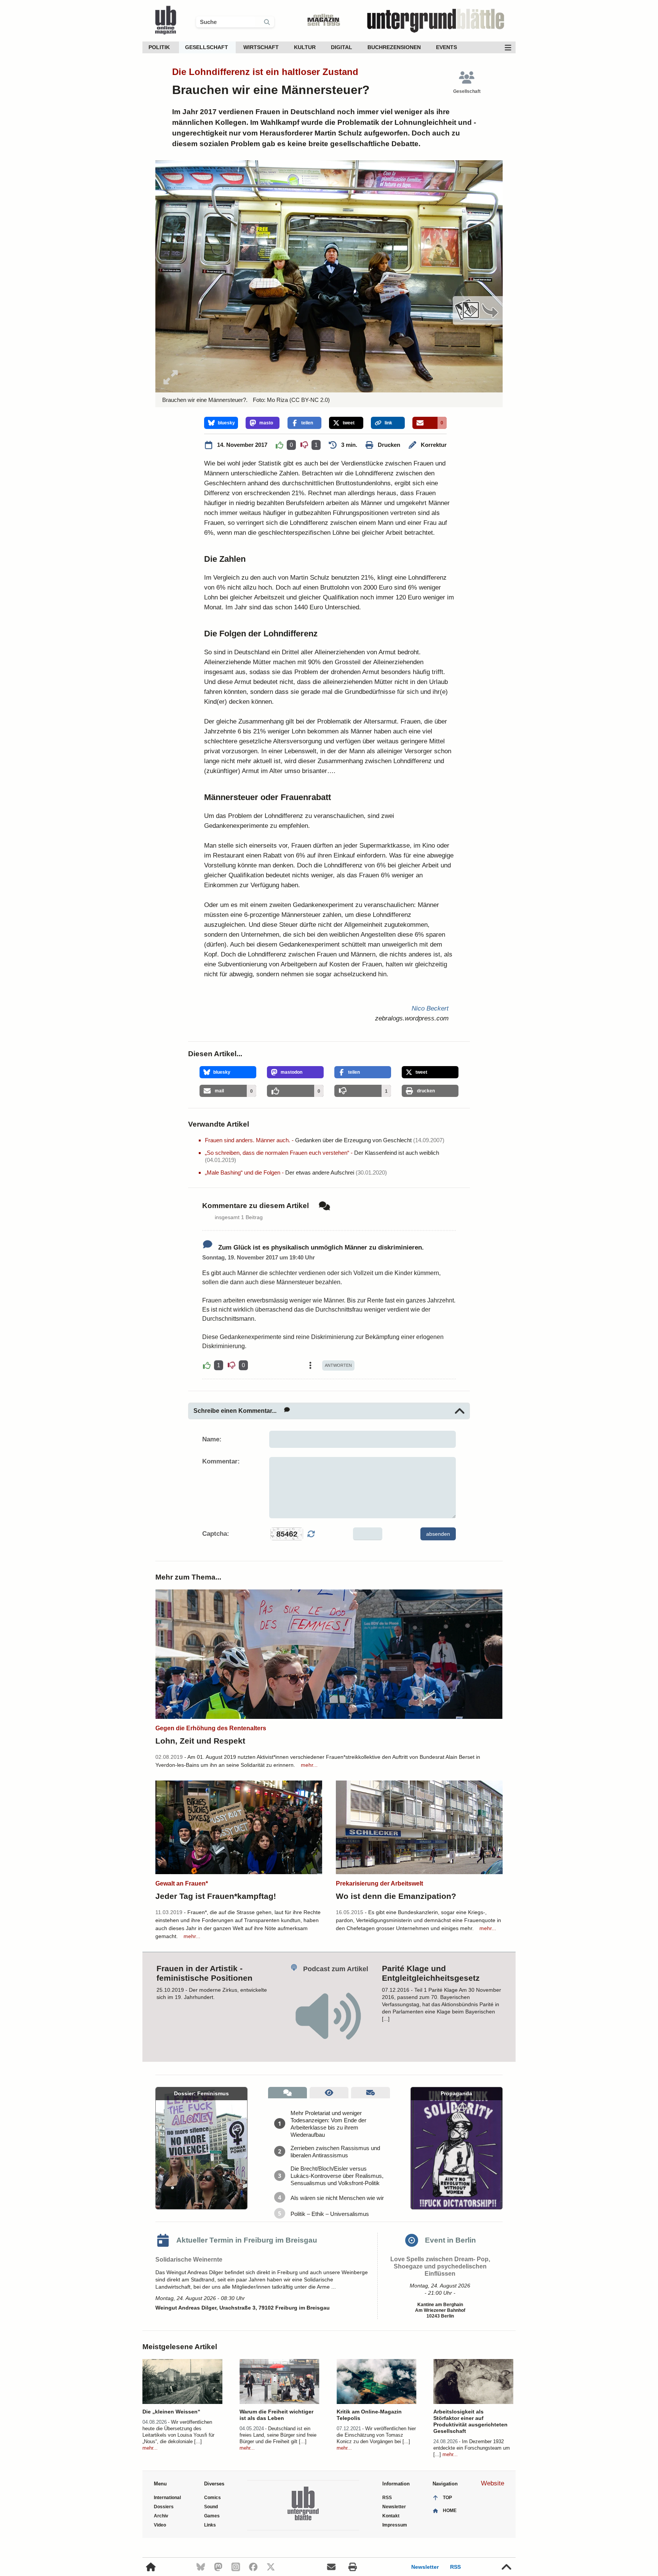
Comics (212, 2498)
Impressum (395, 2525)
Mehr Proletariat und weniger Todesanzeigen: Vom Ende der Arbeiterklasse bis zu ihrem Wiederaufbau (328, 2124)
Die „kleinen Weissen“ (171, 2412)
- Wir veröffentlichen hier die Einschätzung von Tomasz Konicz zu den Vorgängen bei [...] (376, 2435)
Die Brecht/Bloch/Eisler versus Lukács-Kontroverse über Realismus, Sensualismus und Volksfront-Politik (337, 2176)
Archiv (161, 2516)
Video (160, 2525)
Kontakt (391, 2516)
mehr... (309, 1765)
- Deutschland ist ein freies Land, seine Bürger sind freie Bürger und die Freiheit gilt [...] (278, 2435)
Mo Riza (277, 400)
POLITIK (159, 47)
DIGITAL (342, 47)
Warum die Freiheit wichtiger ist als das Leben (276, 2415)
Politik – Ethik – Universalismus (330, 2214)
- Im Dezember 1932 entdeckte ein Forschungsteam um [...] (472, 2448)
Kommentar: (221, 1461)
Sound (211, 2507)
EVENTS (446, 47)
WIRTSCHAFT (261, 47)
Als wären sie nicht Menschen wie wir (337, 2198)
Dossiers (164, 2507)
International (167, 2498)
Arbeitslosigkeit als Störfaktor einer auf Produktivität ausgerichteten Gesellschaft (470, 2421)
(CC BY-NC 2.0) (309, 400)
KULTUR (305, 47)
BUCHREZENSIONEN (394, 47)
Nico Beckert (430, 1008)
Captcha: (216, 1534)
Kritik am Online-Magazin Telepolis (369, 2415)
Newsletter (425, 2567)
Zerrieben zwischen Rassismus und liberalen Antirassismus (335, 2152)
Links (210, 2525)
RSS (455, 2567)
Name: (212, 1439)
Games (212, 2516)
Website (493, 2483)
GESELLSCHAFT (207, 47)
